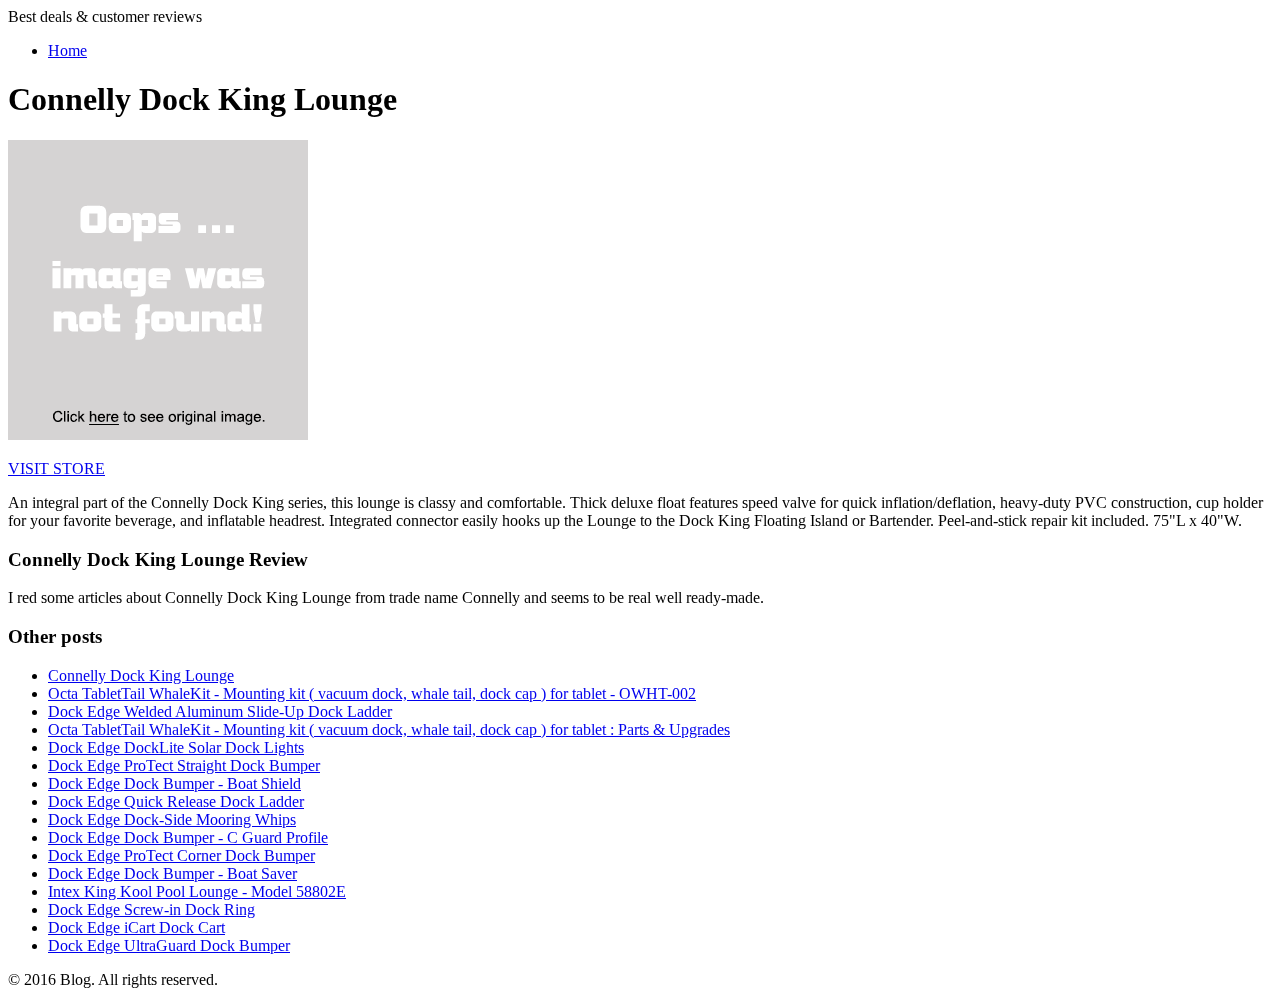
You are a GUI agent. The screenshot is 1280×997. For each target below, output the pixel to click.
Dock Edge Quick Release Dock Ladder (176, 801)
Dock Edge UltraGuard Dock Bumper (169, 945)
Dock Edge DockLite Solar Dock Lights (176, 747)
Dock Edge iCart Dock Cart (136, 927)
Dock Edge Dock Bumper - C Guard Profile (188, 837)
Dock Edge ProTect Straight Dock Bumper (184, 765)
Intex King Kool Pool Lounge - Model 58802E (197, 891)
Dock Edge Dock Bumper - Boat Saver (172, 873)
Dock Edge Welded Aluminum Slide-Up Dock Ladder (220, 711)
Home (67, 50)
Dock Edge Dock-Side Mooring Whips (172, 819)
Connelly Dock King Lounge (141, 675)
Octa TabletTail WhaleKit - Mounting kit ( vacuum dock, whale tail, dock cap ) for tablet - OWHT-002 (372, 693)
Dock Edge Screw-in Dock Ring (151, 909)
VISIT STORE (56, 468)
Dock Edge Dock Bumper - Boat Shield (174, 783)
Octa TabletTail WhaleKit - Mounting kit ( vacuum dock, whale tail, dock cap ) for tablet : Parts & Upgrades (389, 729)
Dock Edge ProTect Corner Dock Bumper (181, 855)
